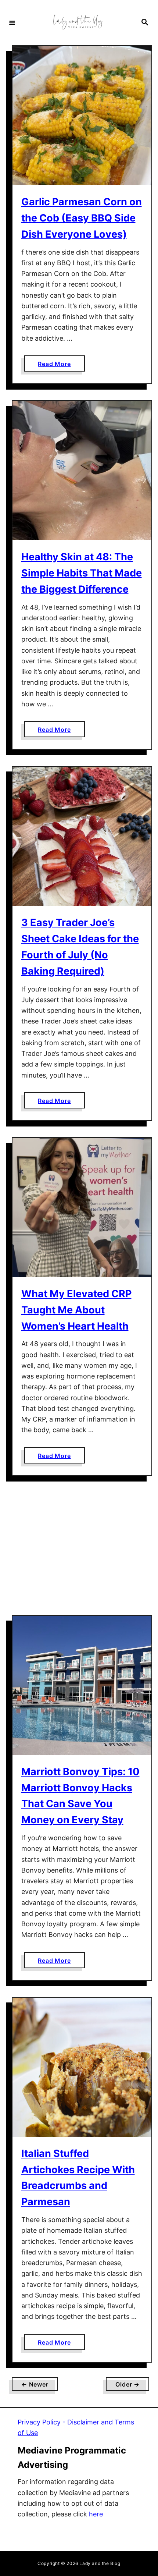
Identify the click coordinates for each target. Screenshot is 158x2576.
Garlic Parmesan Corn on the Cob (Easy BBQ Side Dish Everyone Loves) (82, 218)
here (96, 2514)
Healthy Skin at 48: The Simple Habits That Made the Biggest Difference (82, 573)
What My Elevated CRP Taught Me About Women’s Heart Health (76, 1310)
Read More (61, 366)
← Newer (35, 2384)
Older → (128, 2384)
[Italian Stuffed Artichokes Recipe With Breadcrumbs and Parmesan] (82, 2067)
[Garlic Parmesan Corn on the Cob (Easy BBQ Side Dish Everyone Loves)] (82, 116)
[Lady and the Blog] (78, 23)
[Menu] (12, 22)
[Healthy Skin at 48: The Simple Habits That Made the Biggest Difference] (82, 471)
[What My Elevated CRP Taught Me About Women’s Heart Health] (82, 1207)
